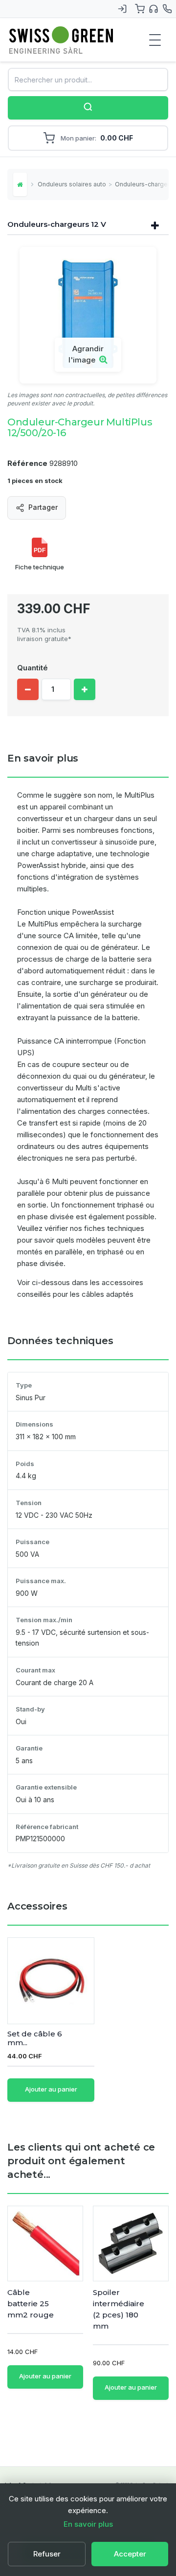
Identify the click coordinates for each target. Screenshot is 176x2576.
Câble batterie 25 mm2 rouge (31, 2304)
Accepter (130, 2554)
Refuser (47, 2554)
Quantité (33, 668)
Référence (27, 463)
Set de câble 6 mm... (35, 2038)
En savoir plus (88, 2524)
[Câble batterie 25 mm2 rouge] (45, 2244)
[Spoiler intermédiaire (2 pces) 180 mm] (131, 2244)
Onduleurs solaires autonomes (72, 184)
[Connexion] (122, 9)
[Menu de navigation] (155, 40)
